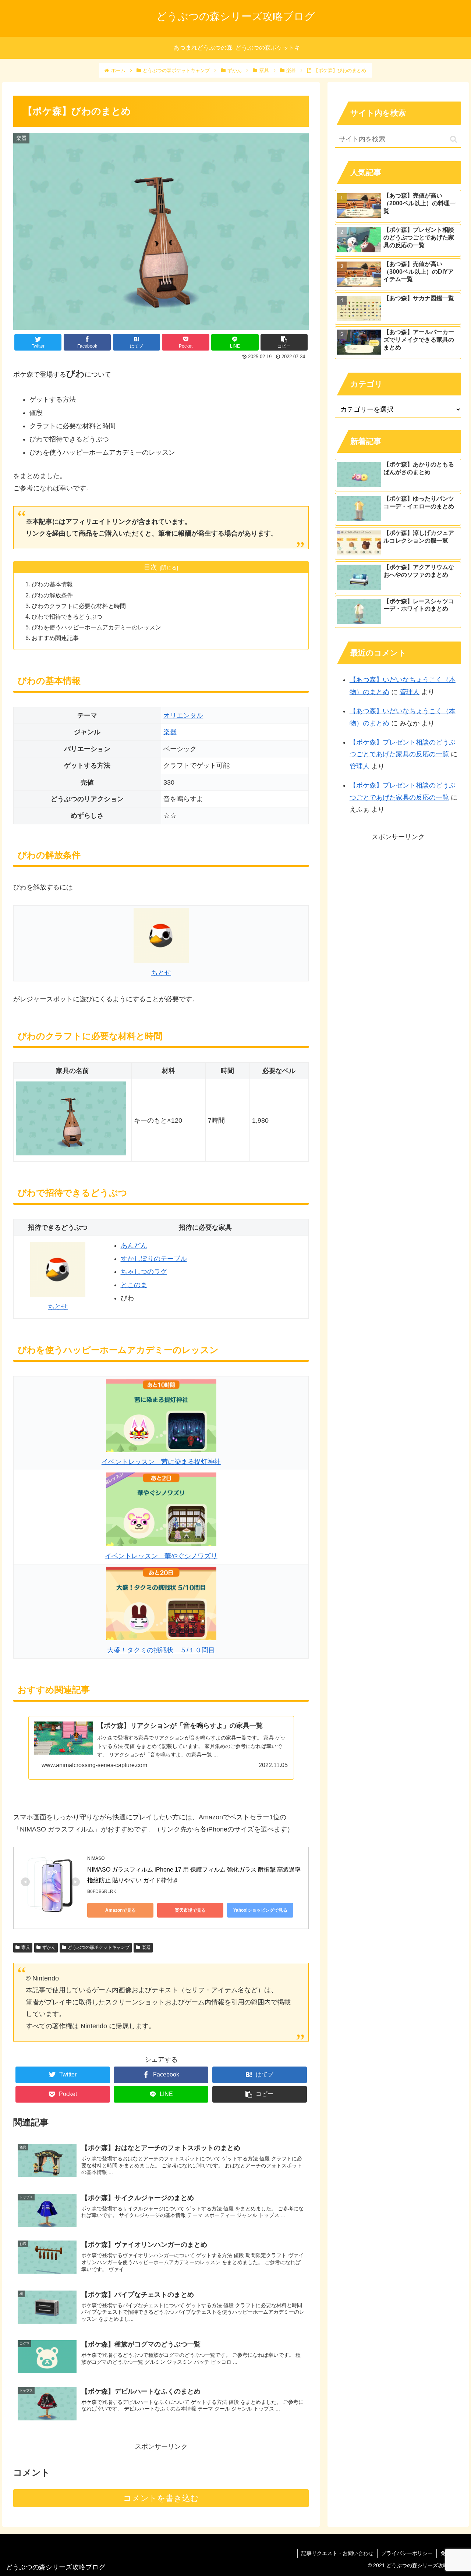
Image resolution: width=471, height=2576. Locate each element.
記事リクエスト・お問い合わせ (337, 2553)
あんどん (134, 1246)
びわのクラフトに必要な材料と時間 (79, 606)
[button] (454, 139)
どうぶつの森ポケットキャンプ (99, 1947)
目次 (150, 567)
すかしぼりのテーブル (154, 1259)
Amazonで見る (121, 1910)
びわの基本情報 (52, 584)
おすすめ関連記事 (55, 638)
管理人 (410, 692)
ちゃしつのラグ (144, 1272)
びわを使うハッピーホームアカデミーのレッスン (96, 627)
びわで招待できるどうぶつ (67, 617)
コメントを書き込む (161, 2498)
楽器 (170, 732)
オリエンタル (183, 715)
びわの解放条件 (52, 595)
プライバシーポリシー (407, 2553)
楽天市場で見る (190, 1910)
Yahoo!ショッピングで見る (260, 1910)
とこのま (134, 1285)
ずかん (49, 1947)
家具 (26, 1947)
